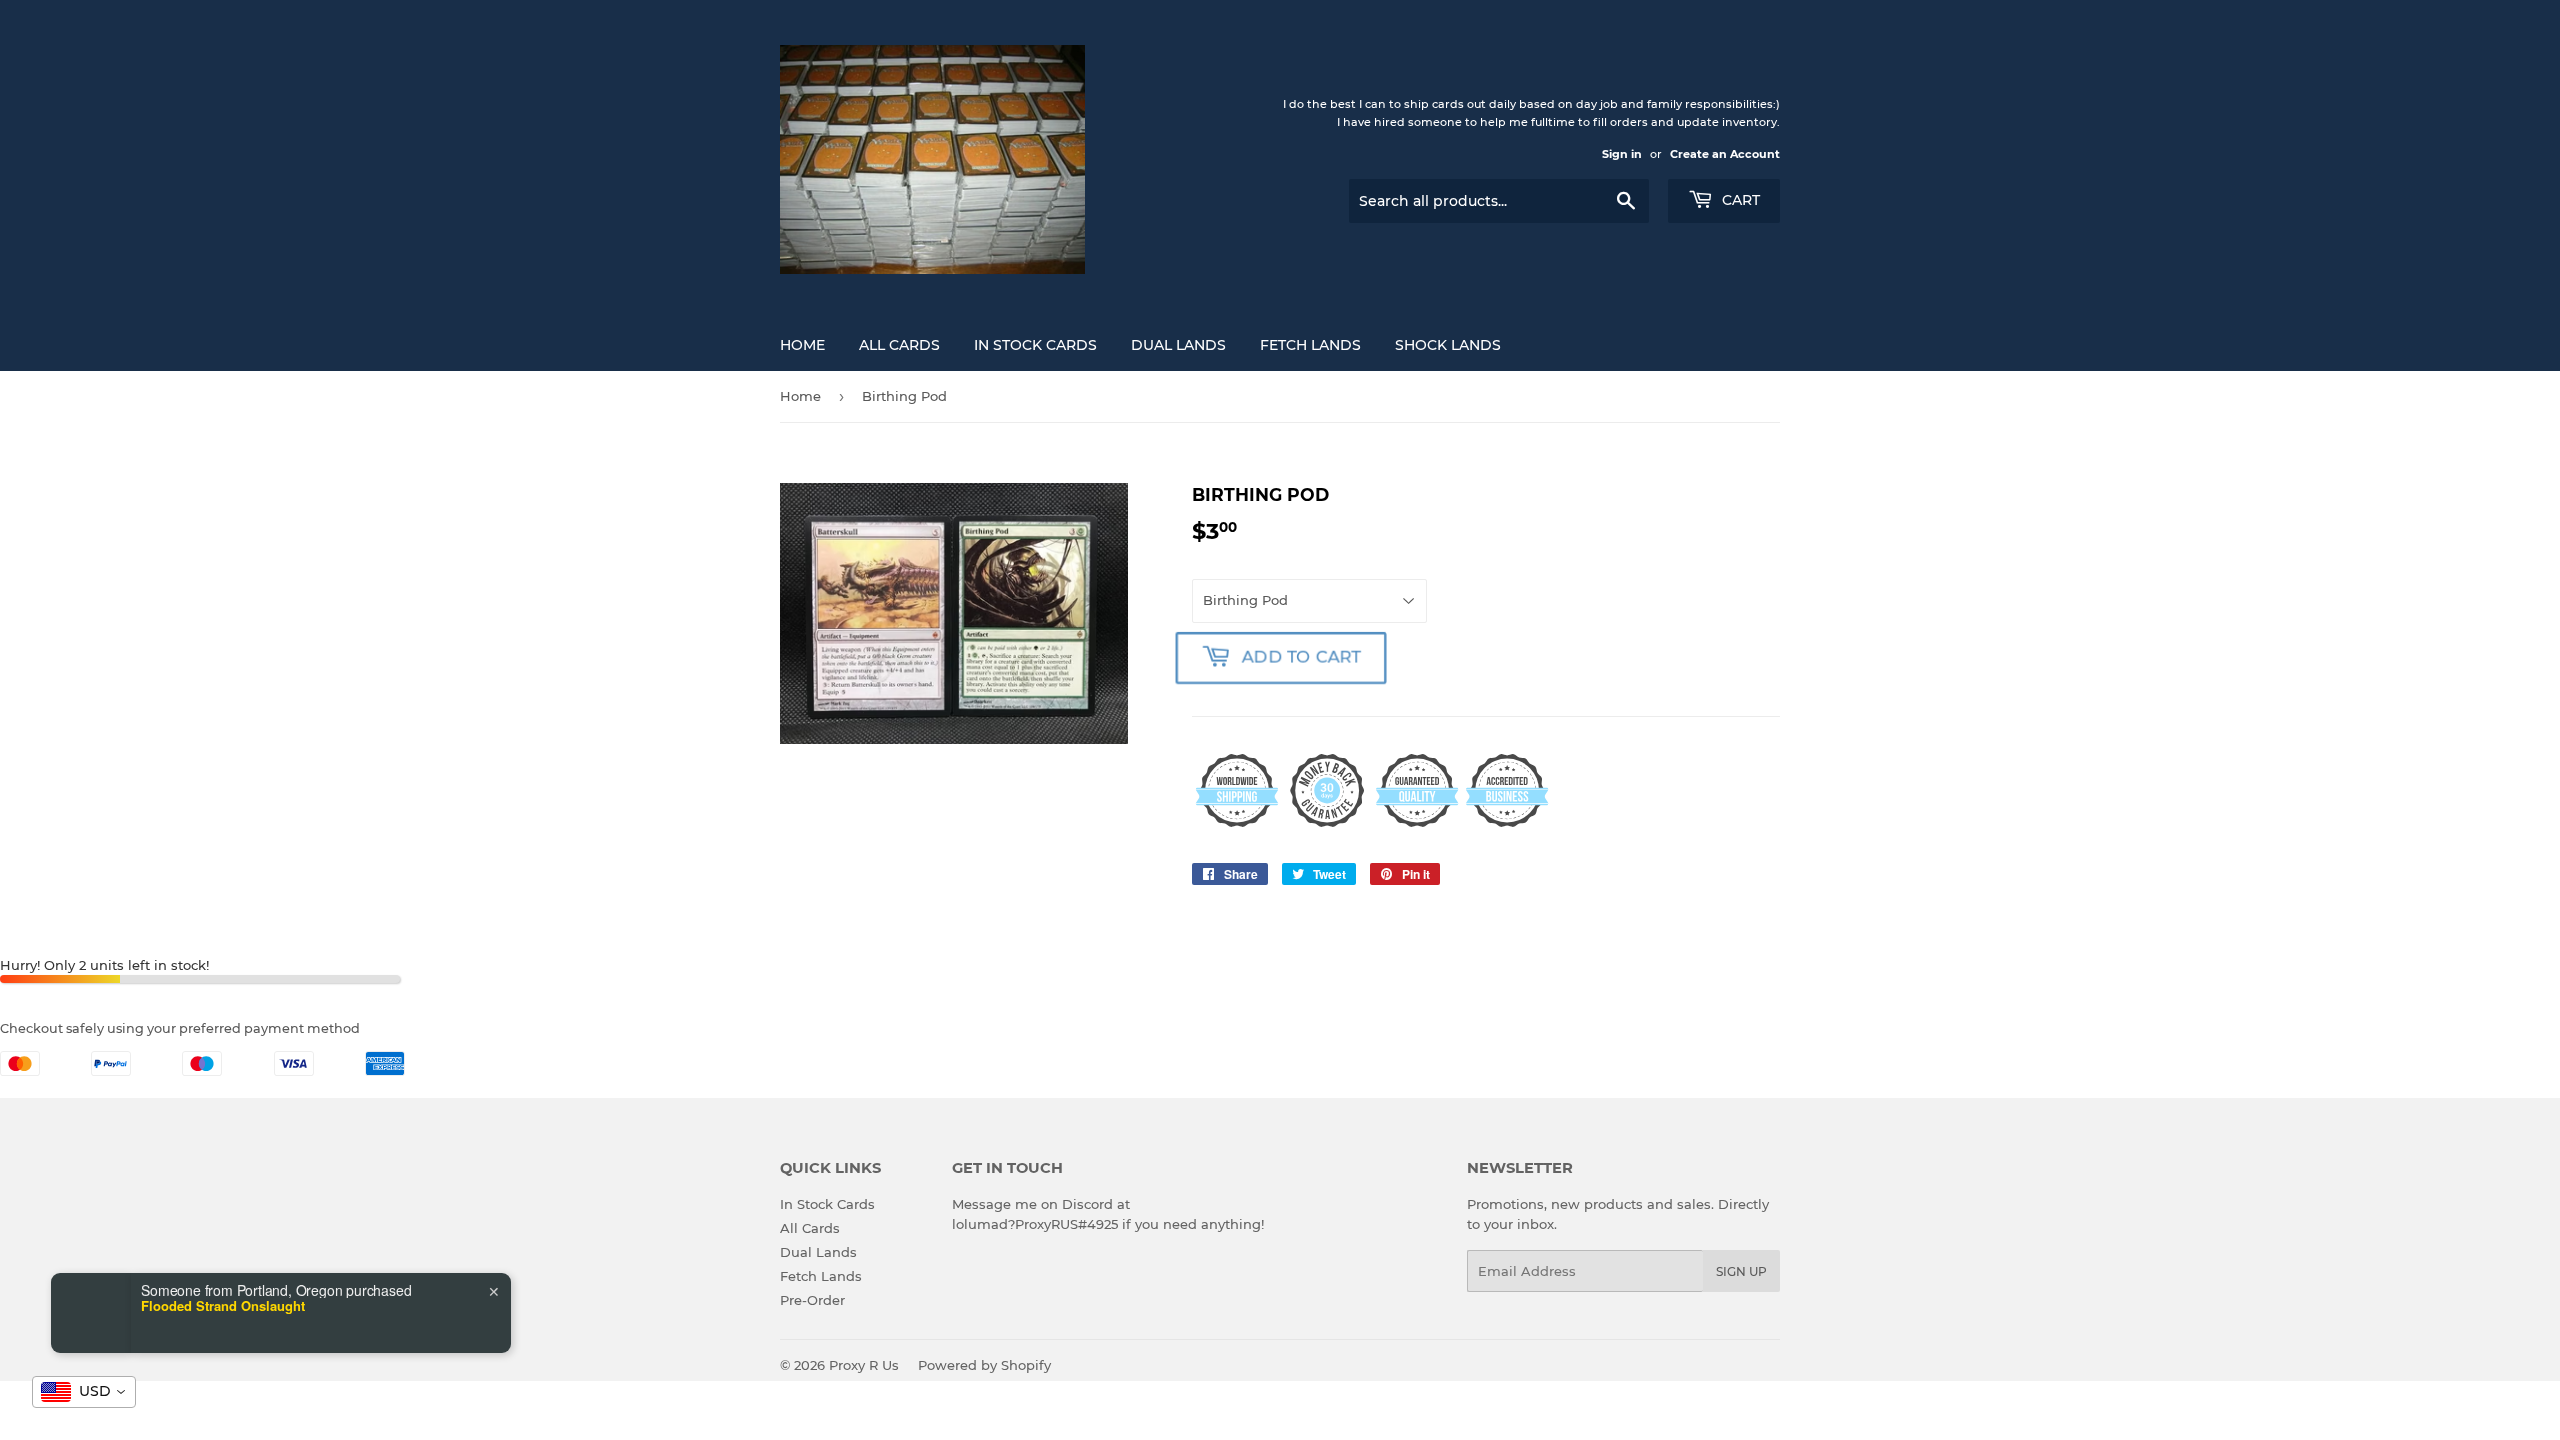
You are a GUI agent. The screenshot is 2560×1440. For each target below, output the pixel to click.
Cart (1739, 200)
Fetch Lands (1310, 345)
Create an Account (1725, 154)
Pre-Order (812, 1300)
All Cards (899, 345)
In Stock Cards (1035, 345)
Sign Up (1741, 1271)
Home (802, 345)
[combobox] (84, 1392)
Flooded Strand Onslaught (223, 1306)
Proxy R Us (864, 1365)
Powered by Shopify (984, 1365)
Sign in (1622, 154)
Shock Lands (1448, 345)
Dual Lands (1178, 345)
